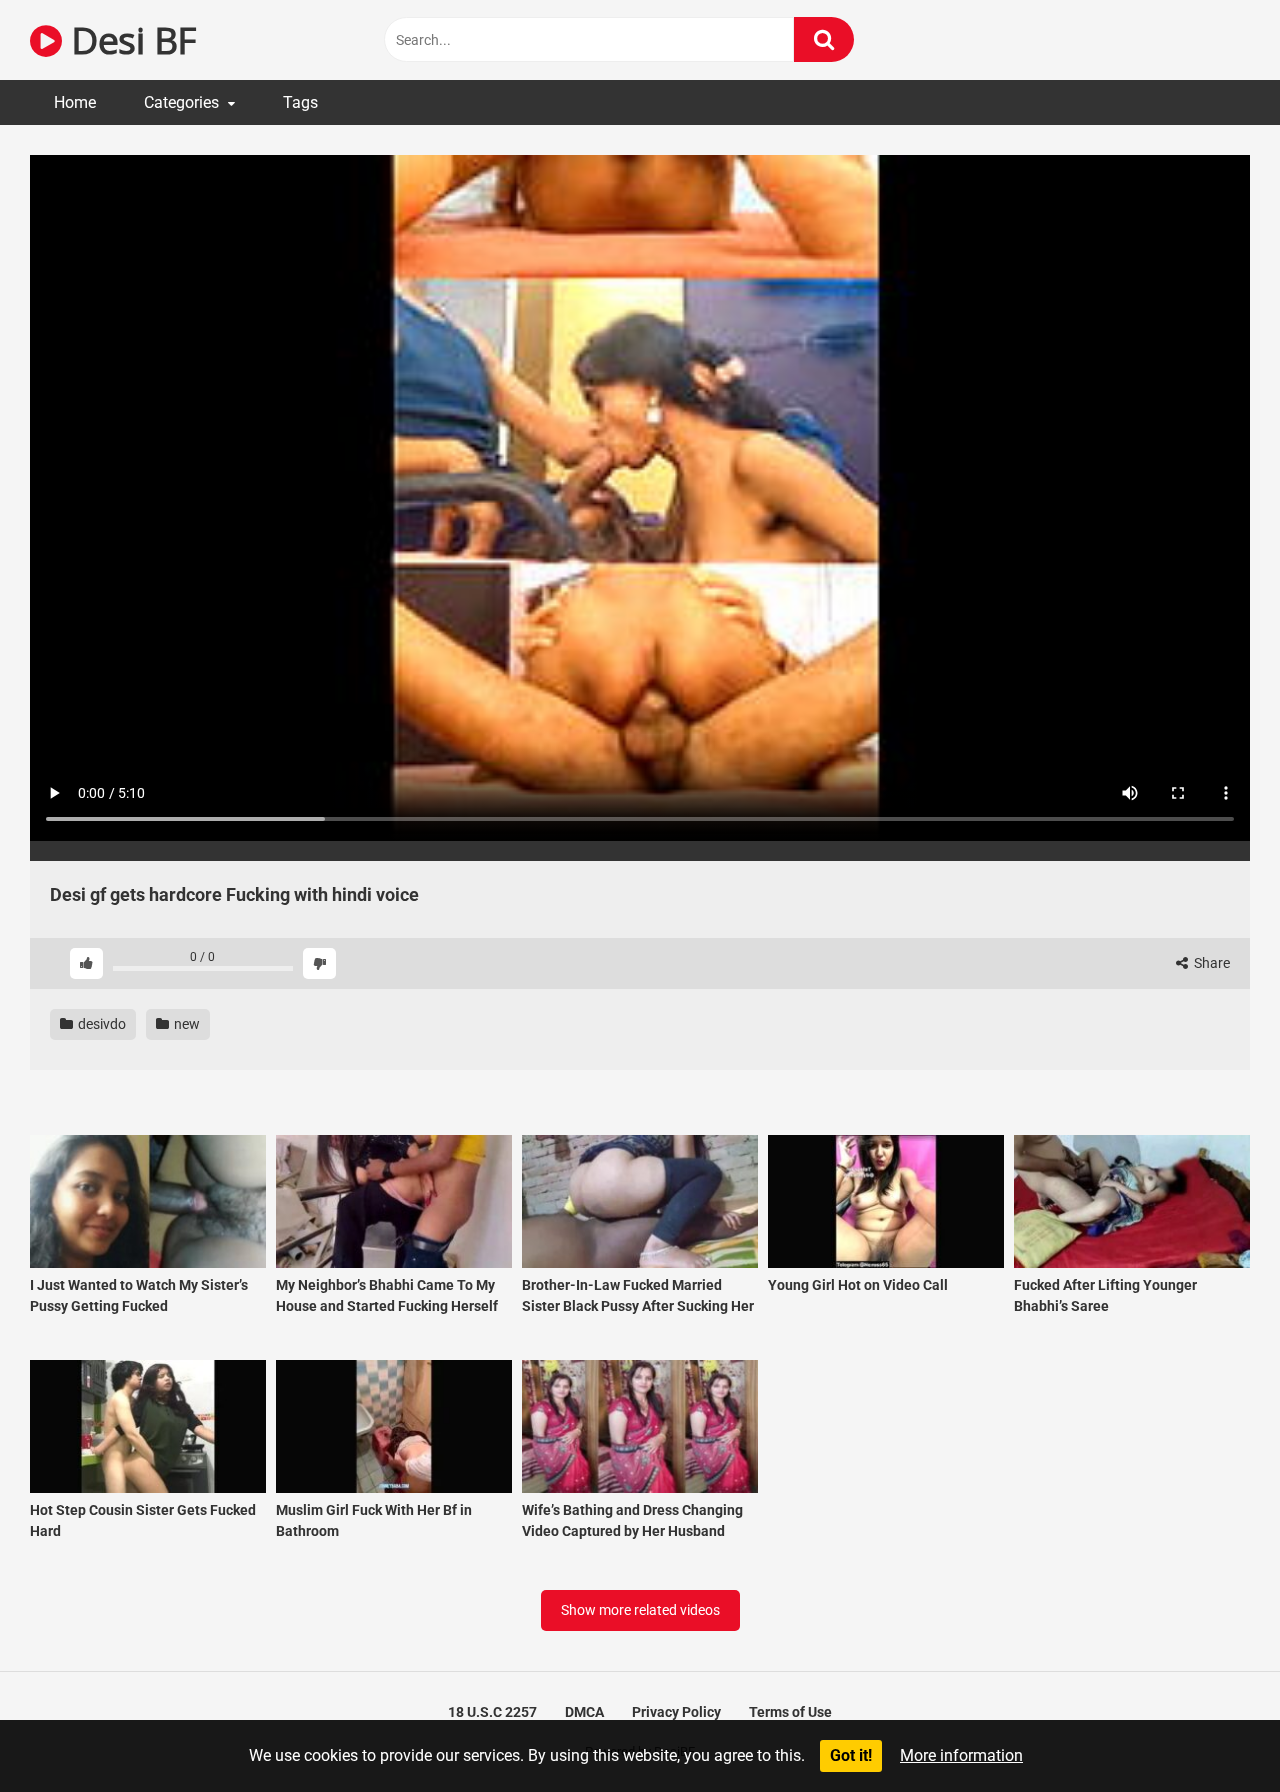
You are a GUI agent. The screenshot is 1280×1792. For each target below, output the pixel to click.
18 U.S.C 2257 (492, 1712)
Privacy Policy (676, 1712)
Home (75, 102)
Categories (181, 102)
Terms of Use (790, 1712)
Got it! (851, 1755)
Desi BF (129, 39)
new (185, 1024)
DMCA (584, 1712)
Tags (300, 102)
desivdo (100, 1024)
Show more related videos (640, 1610)
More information (961, 1755)
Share (1210, 963)
